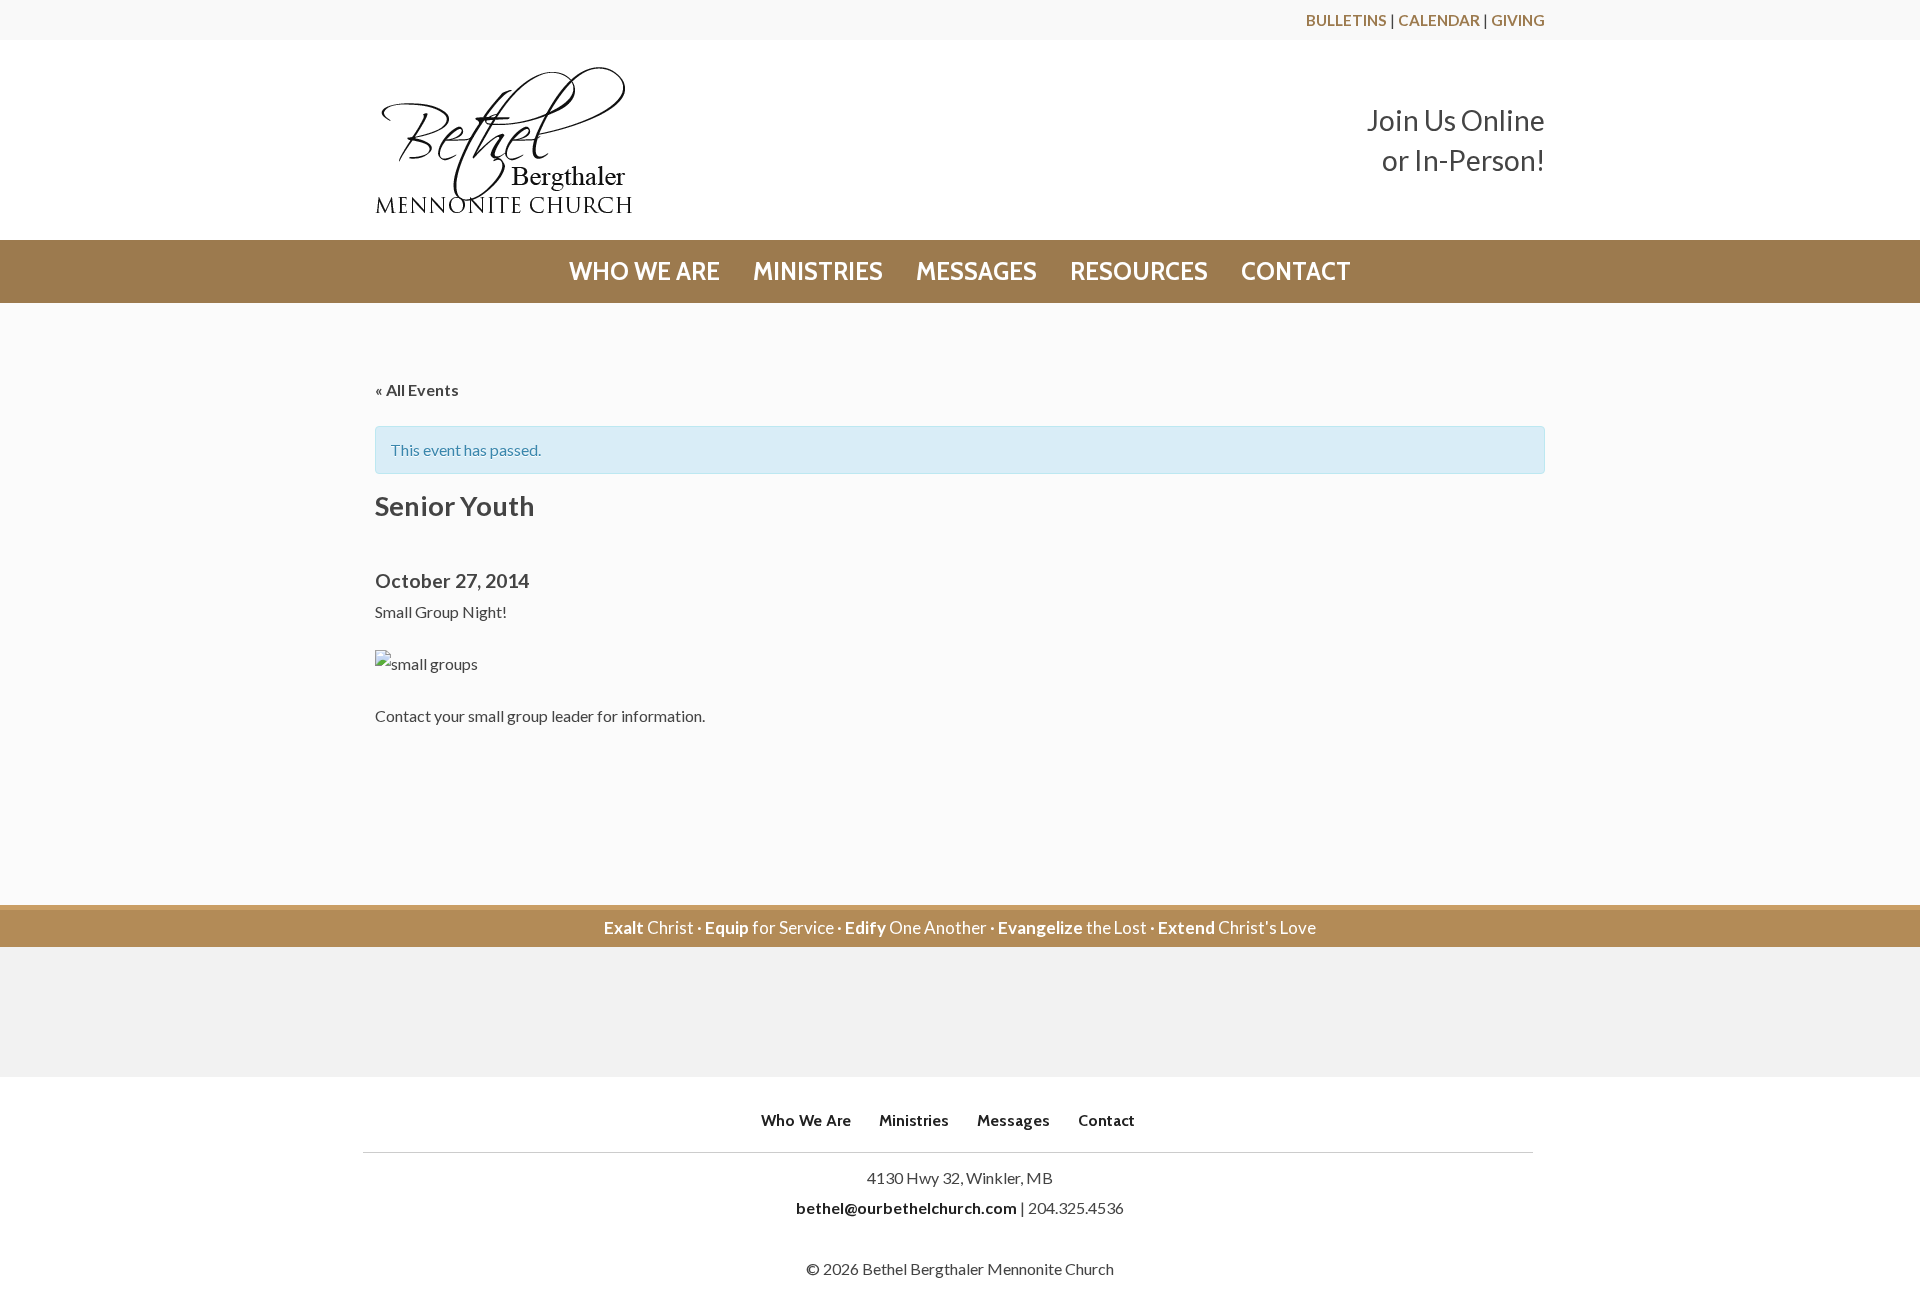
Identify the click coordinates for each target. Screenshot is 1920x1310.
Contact (1296, 272)
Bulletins (1346, 20)
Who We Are (644, 272)
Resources (1139, 272)
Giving (1518, 20)
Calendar (1439, 20)
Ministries (818, 272)
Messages (976, 272)
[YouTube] (987, 1013)
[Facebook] (932, 1013)
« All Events (417, 389)
